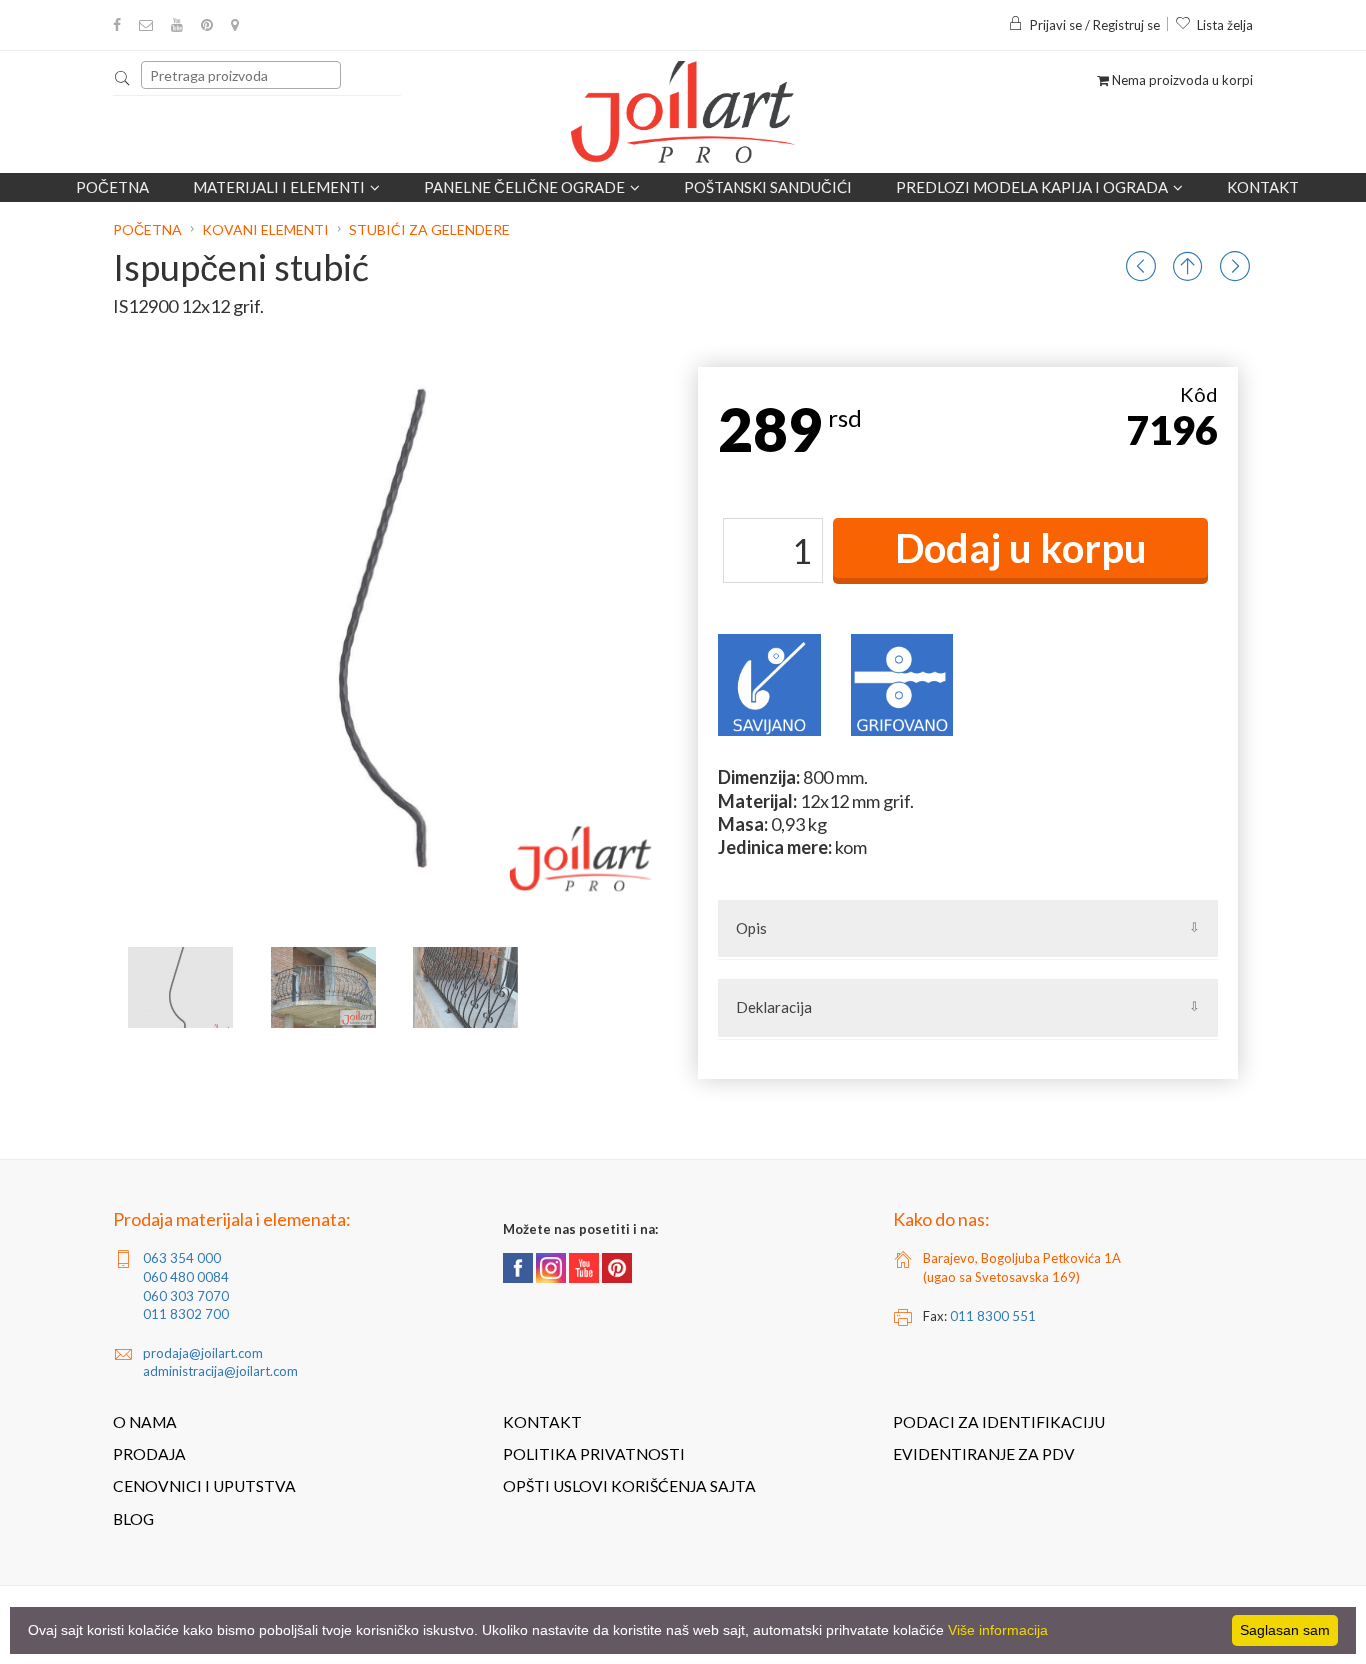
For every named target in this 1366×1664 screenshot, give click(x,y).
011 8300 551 (993, 1316)
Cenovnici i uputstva (204, 1486)
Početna (112, 187)
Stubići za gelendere (429, 229)
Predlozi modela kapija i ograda (1032, 187)
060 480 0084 (186, 1277)
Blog (133, 1519)
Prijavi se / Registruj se (1095, 25)
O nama (145, 1422)
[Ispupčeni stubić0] (180, 987)
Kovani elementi (265, 229)
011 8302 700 (186, 1314)
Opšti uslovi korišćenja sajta (629, 1486)
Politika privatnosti (594, 1454)
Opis (751, 928)
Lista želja (1225, 25)
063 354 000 (182, 1258)
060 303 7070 (186, 1296)
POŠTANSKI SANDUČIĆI (768, 187)
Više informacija (998, 1630)
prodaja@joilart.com (203, 1353)
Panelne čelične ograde (524, 187)
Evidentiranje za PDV (984, 1454)
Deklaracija (774, 1007)
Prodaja (149, 1454)
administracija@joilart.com (220, 1371)
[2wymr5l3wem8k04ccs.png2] (465, 987)
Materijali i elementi (279, 187)
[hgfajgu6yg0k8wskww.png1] (323, 987)
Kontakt (1263, 187)
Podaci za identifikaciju (999, 1422)
